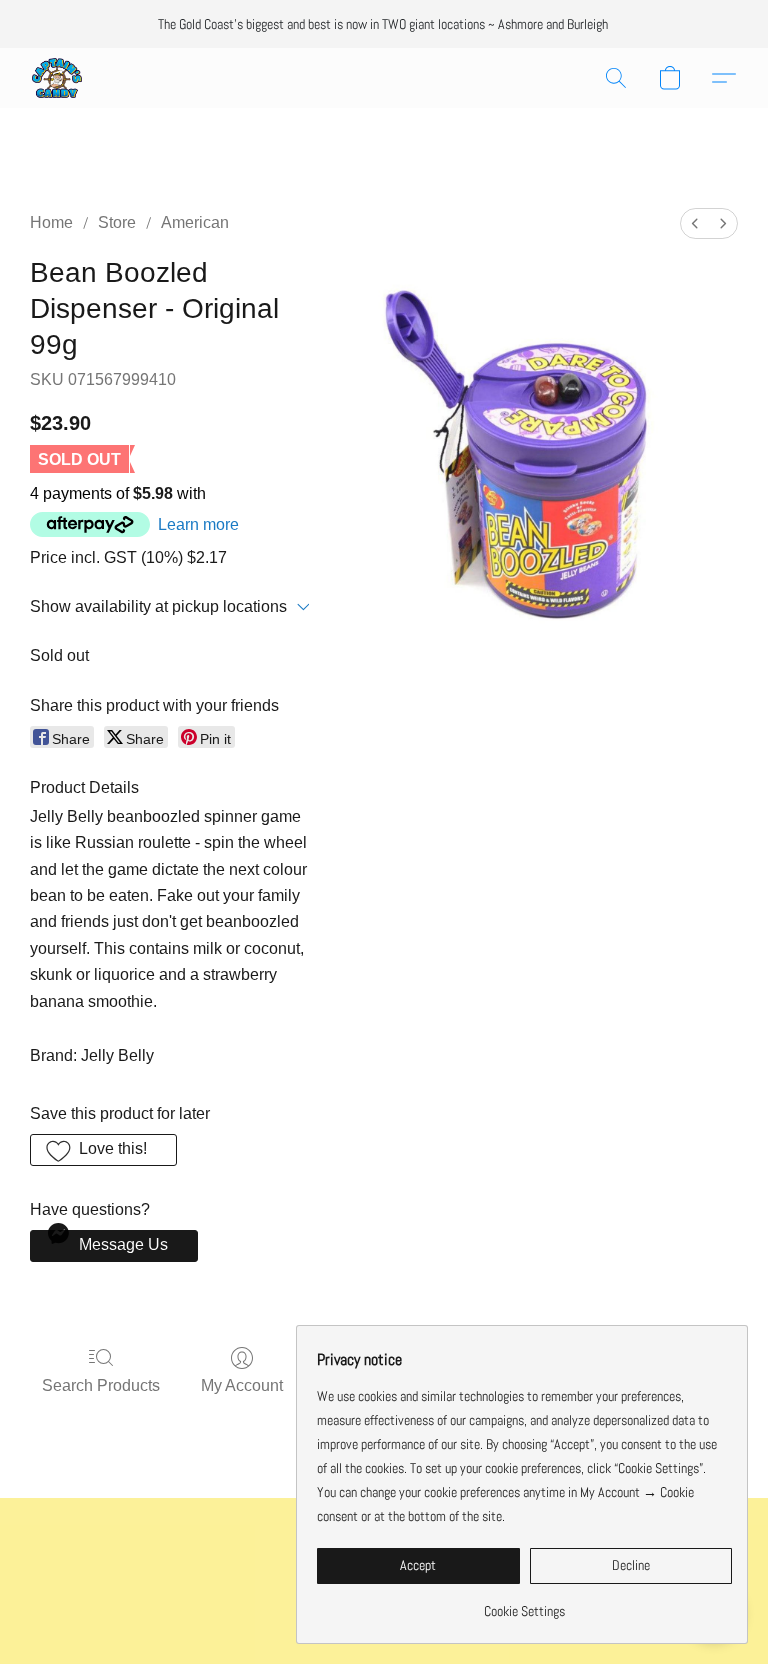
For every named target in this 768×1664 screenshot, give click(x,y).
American (195, 222)
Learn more (198, 524)
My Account (242, 1385)
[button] (57, 78)
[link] (524, 1603)
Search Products (101, 1385)
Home (51, 222)
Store (117, 222)
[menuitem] (695, 223)
